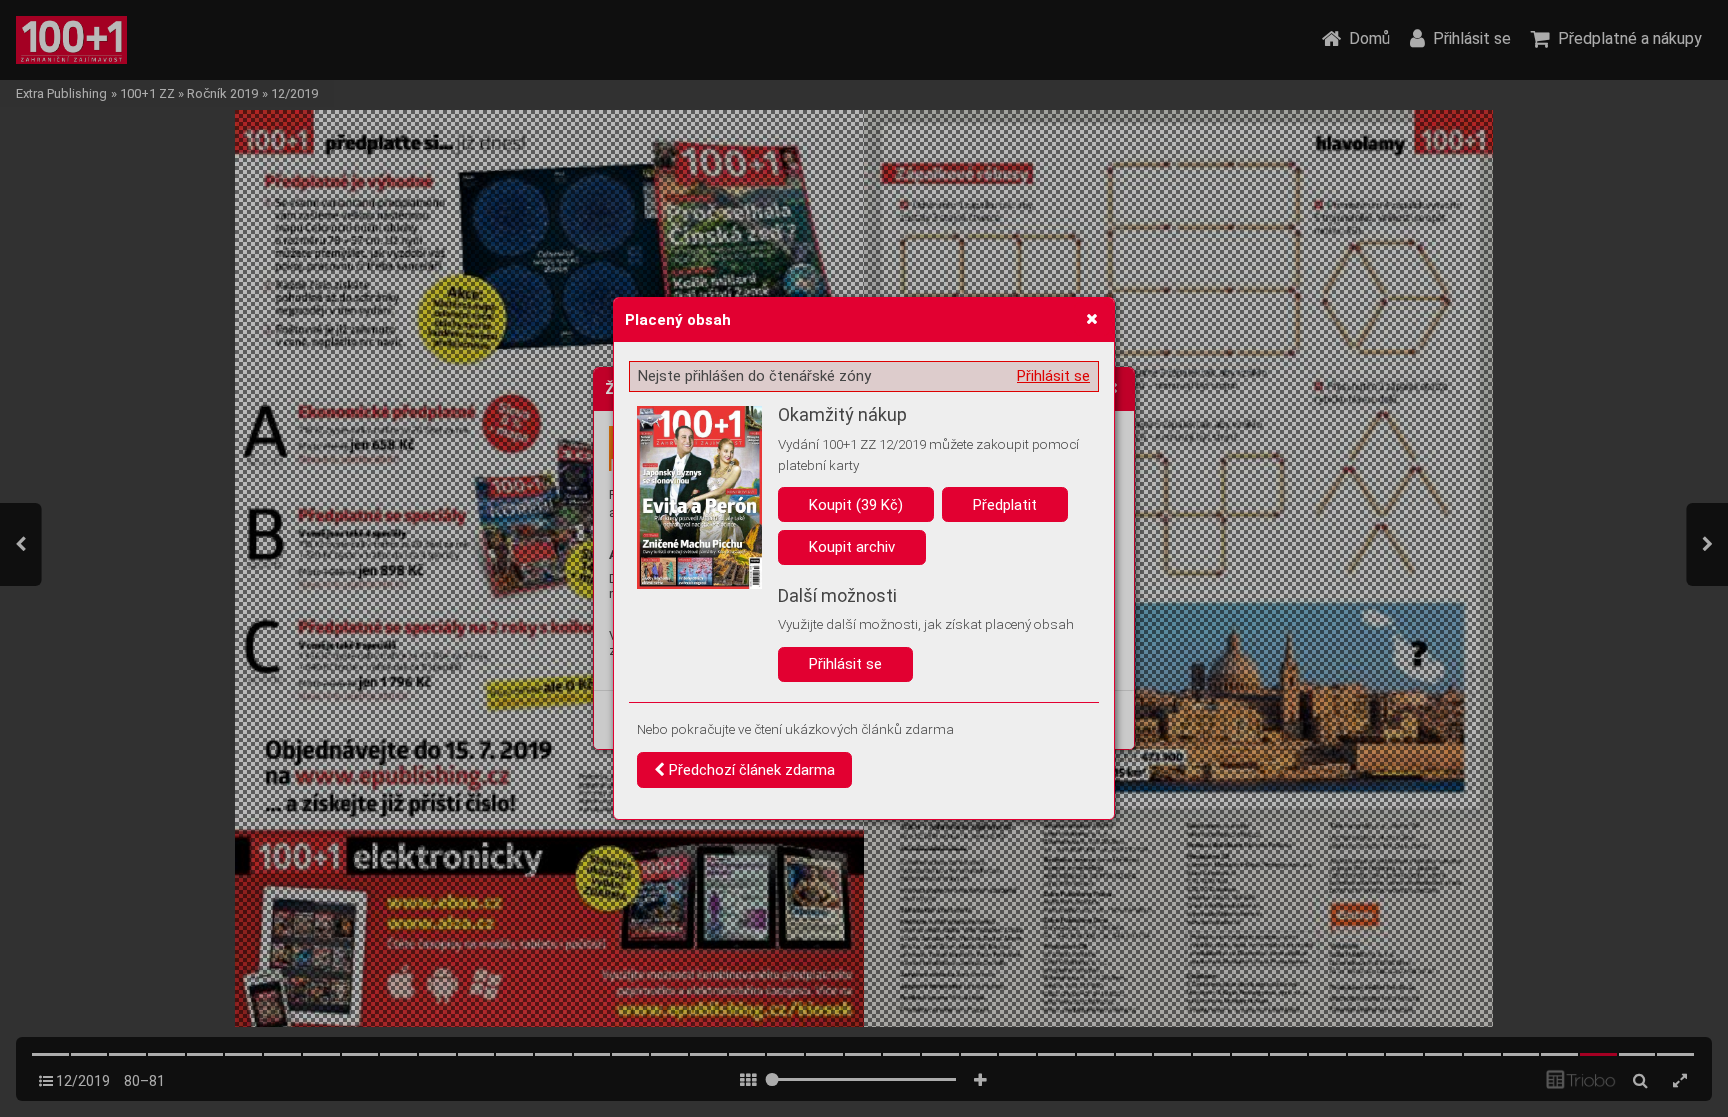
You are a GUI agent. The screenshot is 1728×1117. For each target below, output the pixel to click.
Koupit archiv (852, 547)
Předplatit (1005, 505)
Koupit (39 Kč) (856, 505)
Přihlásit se (1053, 376)
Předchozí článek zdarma (750, 770)
